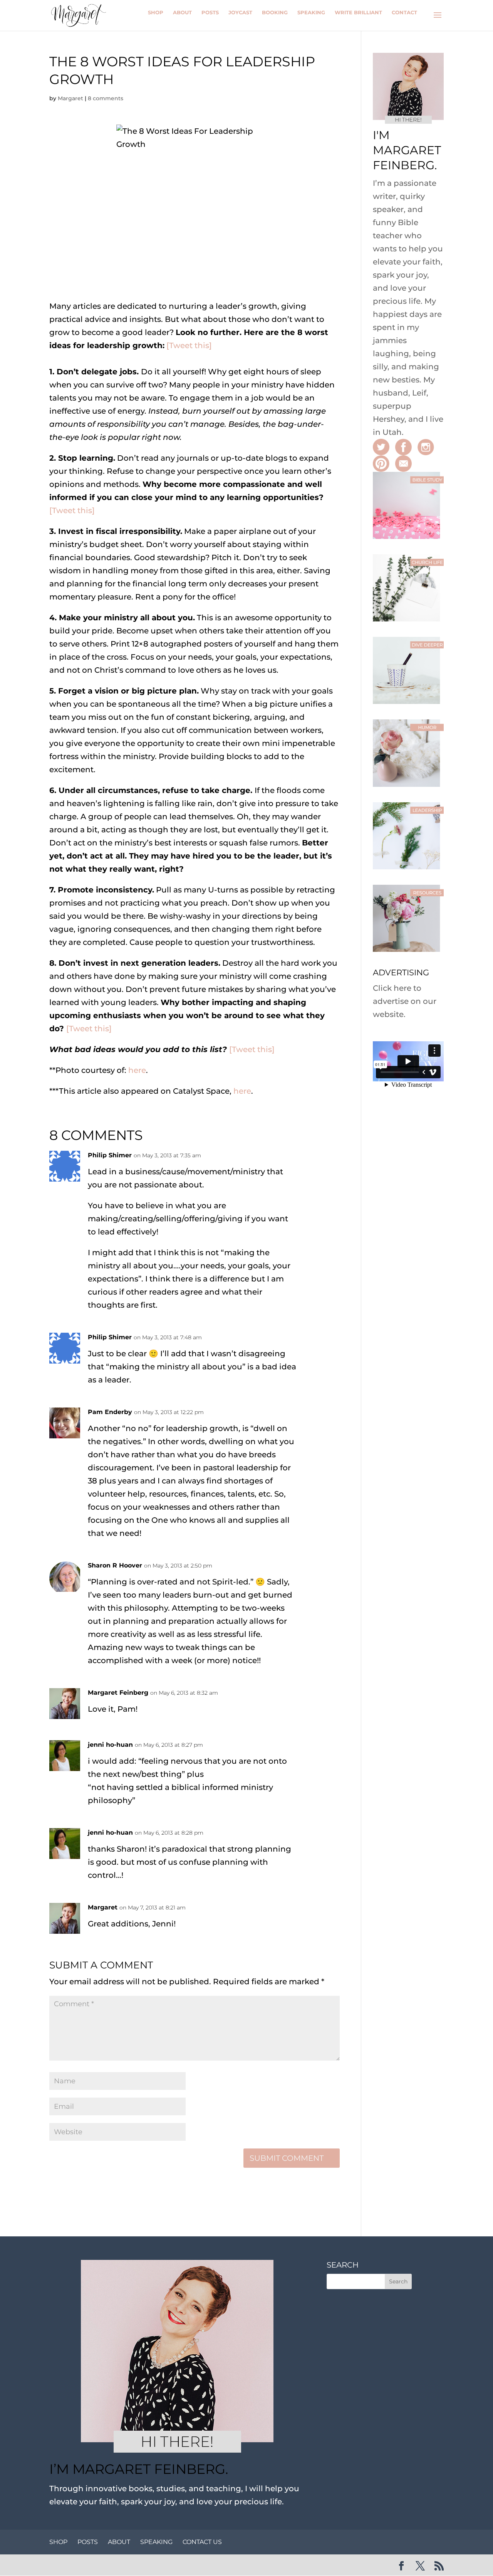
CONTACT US (202, 2542)
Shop (156, 12)
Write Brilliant (358, 12)
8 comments (106, 98)
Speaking (311, 12)
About (182, 12)
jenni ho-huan (110, 1745)
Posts (210, 12)
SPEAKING (156, 2542)
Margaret (70, 98)
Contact (404, 12)
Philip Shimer (110, 1155)
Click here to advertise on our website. (405, 1001)
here (137, 1070)
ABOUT (119, 2542)
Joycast (240, 12)
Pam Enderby (110, 1412)
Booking (275, 12)
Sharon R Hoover (115, 1565)
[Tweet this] (189, 345)
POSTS (88, 2542)
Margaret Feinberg (118, 1693)
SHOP (58, 2542)
